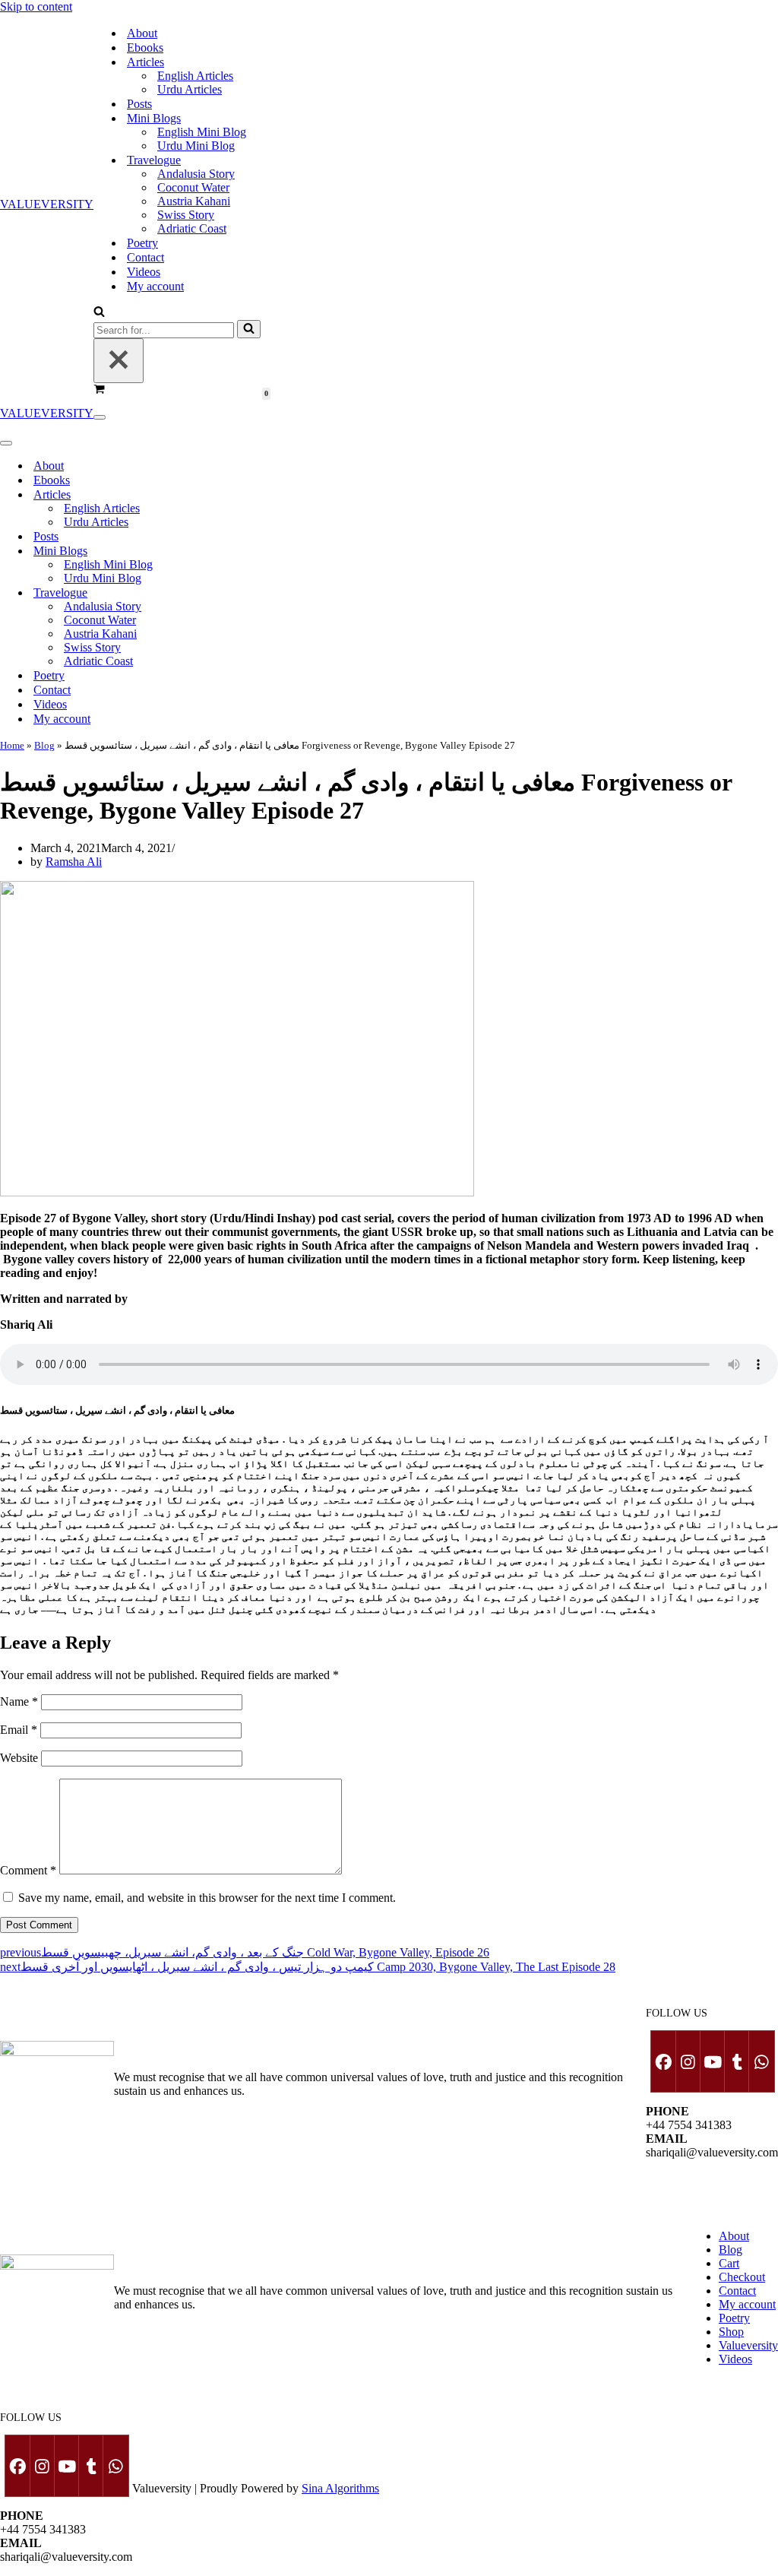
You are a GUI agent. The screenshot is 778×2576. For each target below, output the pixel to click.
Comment (28, 1870)
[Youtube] (712, 2061)
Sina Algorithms (340, 2488)
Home (12, 745)
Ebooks (145, 48)
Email (19, 1730)
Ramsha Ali (74, 862)
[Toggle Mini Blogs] (258, 551)
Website (19, 1758)
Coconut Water (193, 187)
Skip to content (36, 6)
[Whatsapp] (761, 2061)
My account (155, 286)
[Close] (119, 361)
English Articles (195, 76)
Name (19, 1701)
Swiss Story (186, 215)
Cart (729, 2263)
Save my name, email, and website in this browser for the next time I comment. (207, 1898)
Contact (145, 257)
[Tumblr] (736, 2061)
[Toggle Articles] (258, 494)
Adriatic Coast (192, 228)
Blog (44, 745)
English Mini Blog (202, 132)
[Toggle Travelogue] (258, 593)
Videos (144, 272)
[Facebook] (663, 2061)
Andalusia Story (196, 174)
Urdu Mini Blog (196, 146)
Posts (139, 104)
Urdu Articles (190, 89)
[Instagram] (688, 2061)
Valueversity (748, 2345)
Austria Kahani (194, 201)
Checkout (742, 2277)
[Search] (99, 313)
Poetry (142, 243)
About (142, 33)
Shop (731, 2332)
